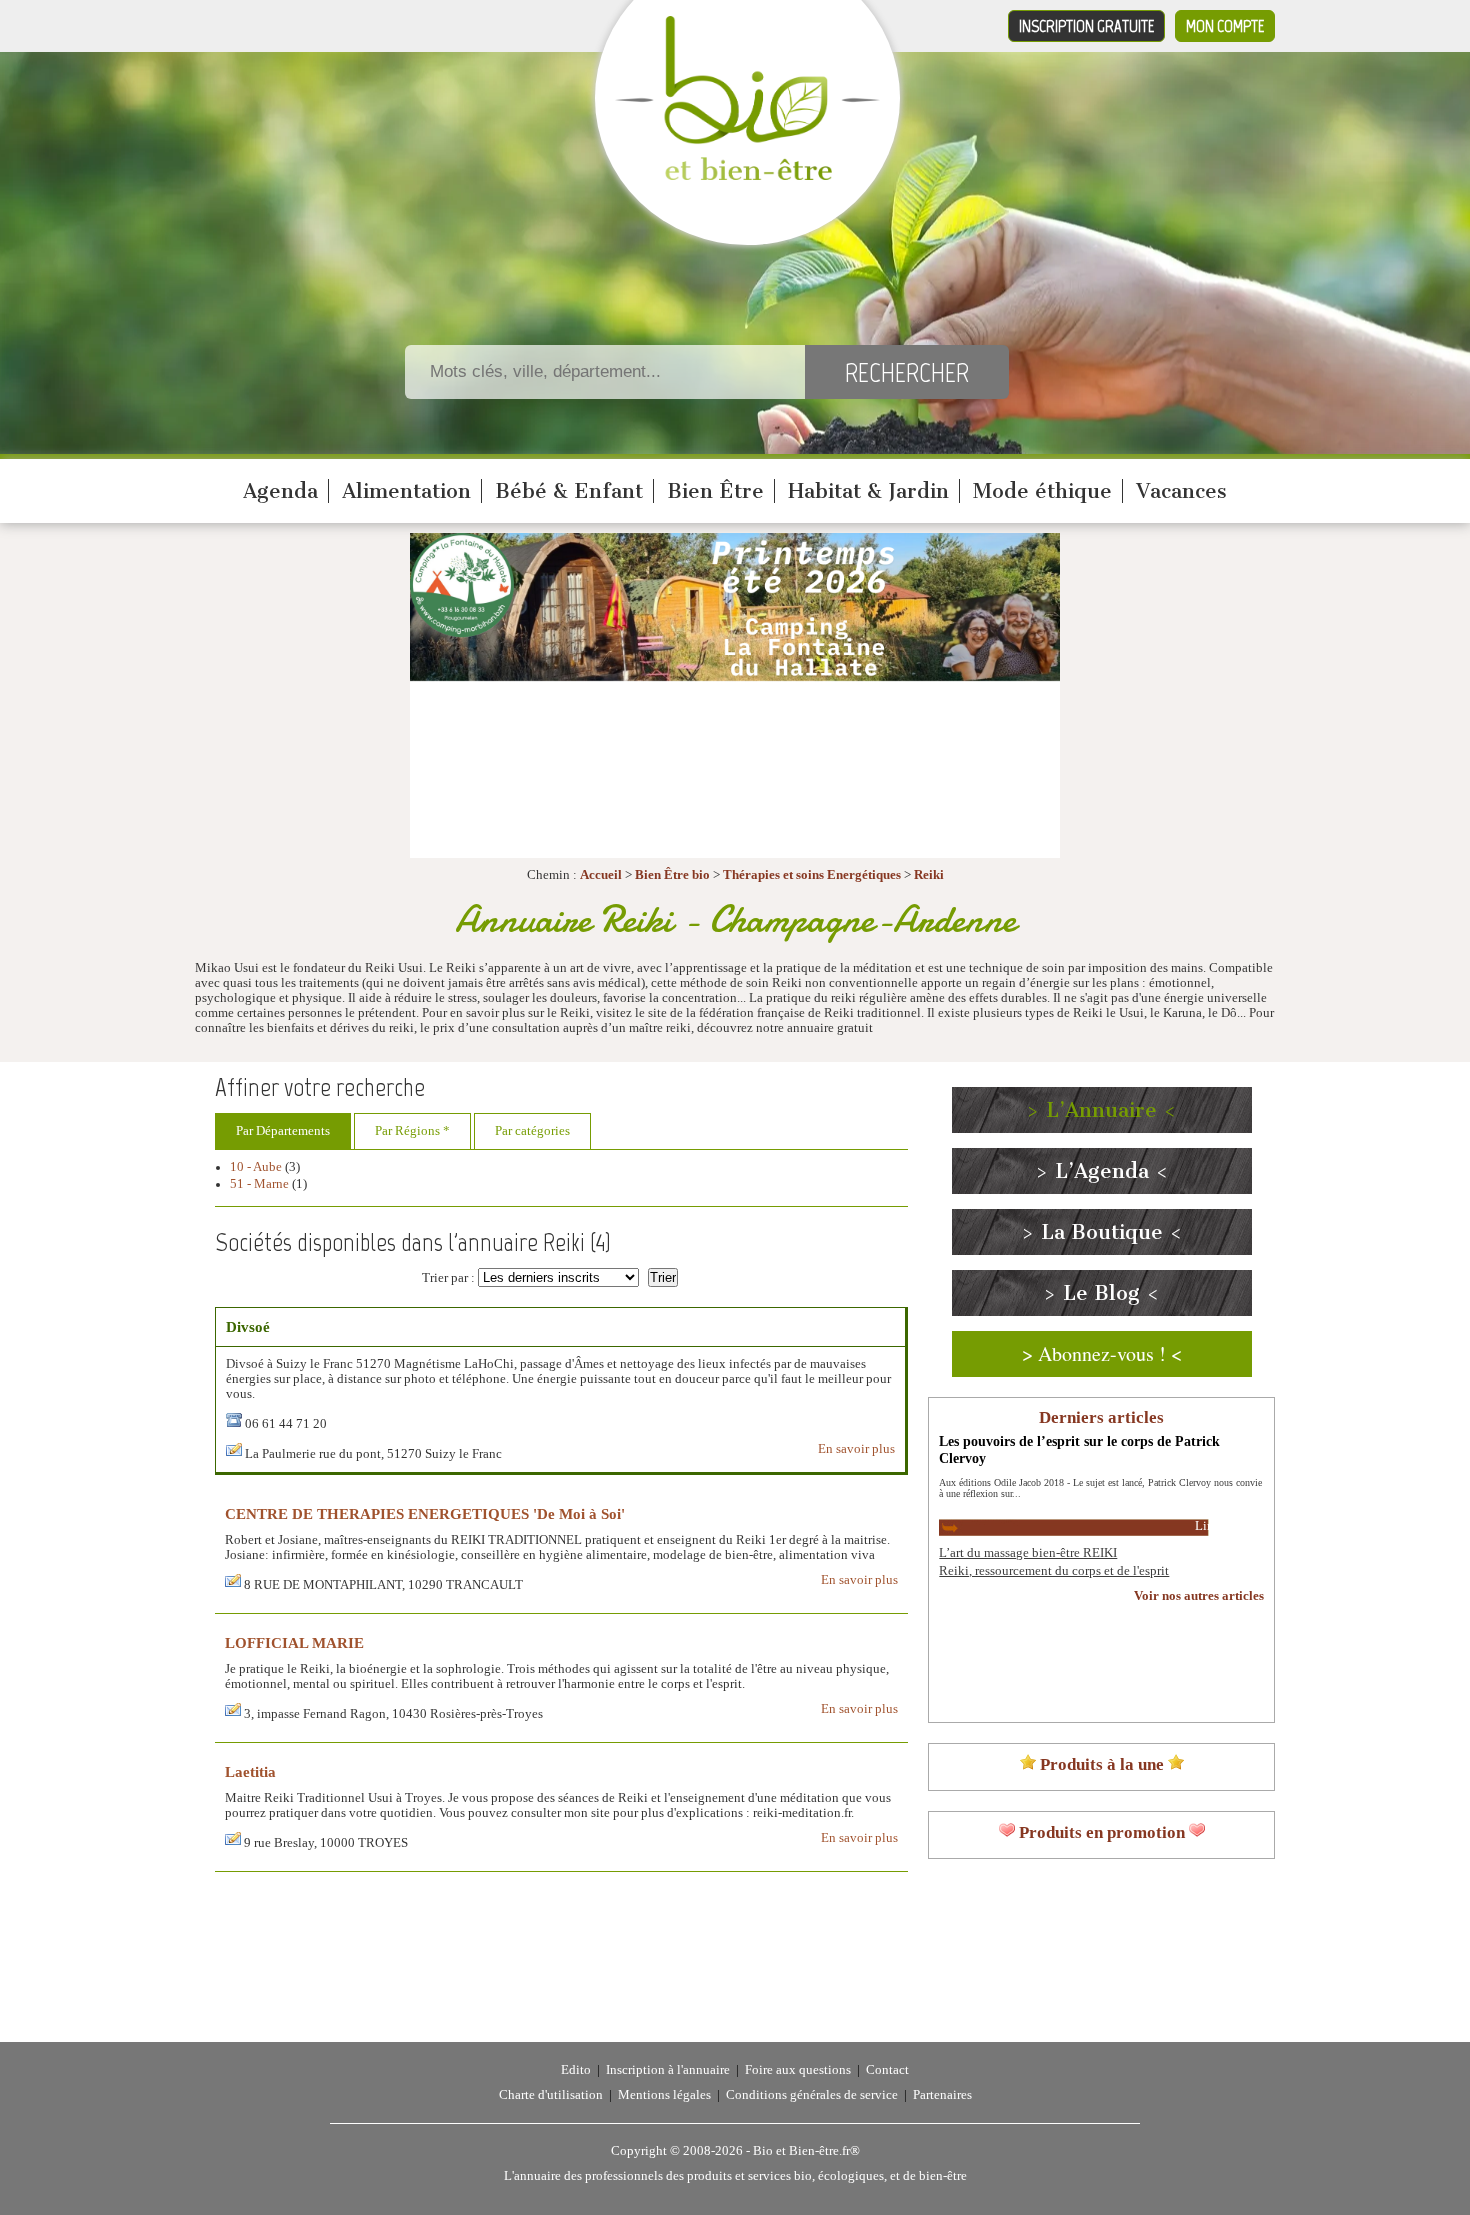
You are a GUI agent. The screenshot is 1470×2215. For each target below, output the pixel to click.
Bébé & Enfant (569, 491)
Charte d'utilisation (551, 2095)
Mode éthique (1042, 491)
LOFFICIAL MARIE (294, 1642)
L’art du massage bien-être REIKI (1028, 1553)
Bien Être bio (672, 875)
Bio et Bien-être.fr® (806, 2151)
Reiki (929, 875)
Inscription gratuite (1086, 26)
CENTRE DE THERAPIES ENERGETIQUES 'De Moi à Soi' (425, 1513)
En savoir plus (856, 1449)
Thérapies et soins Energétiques (813, 875)
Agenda (280, 491)
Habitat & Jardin (868, 491)
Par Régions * (412, 1131)
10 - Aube (256, 1167)
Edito (576, 2070)
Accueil (601, 875)
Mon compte (1225, 26)
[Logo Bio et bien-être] (747, 176)
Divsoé (248, 1326)
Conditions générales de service (812, 2095)
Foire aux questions (798, 2070)
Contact (887, 2070)
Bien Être (715, 491)
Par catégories (532, 1131)
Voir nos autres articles (1199, 1596)
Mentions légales (664, 2095)
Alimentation (406, 491)
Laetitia (250, 1771)
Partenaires (942, 2095)
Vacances (1181, 491)
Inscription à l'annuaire (668, 2070)
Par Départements (283, 1131)
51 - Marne (259, 1184)
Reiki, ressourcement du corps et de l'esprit (1054, 1571)
